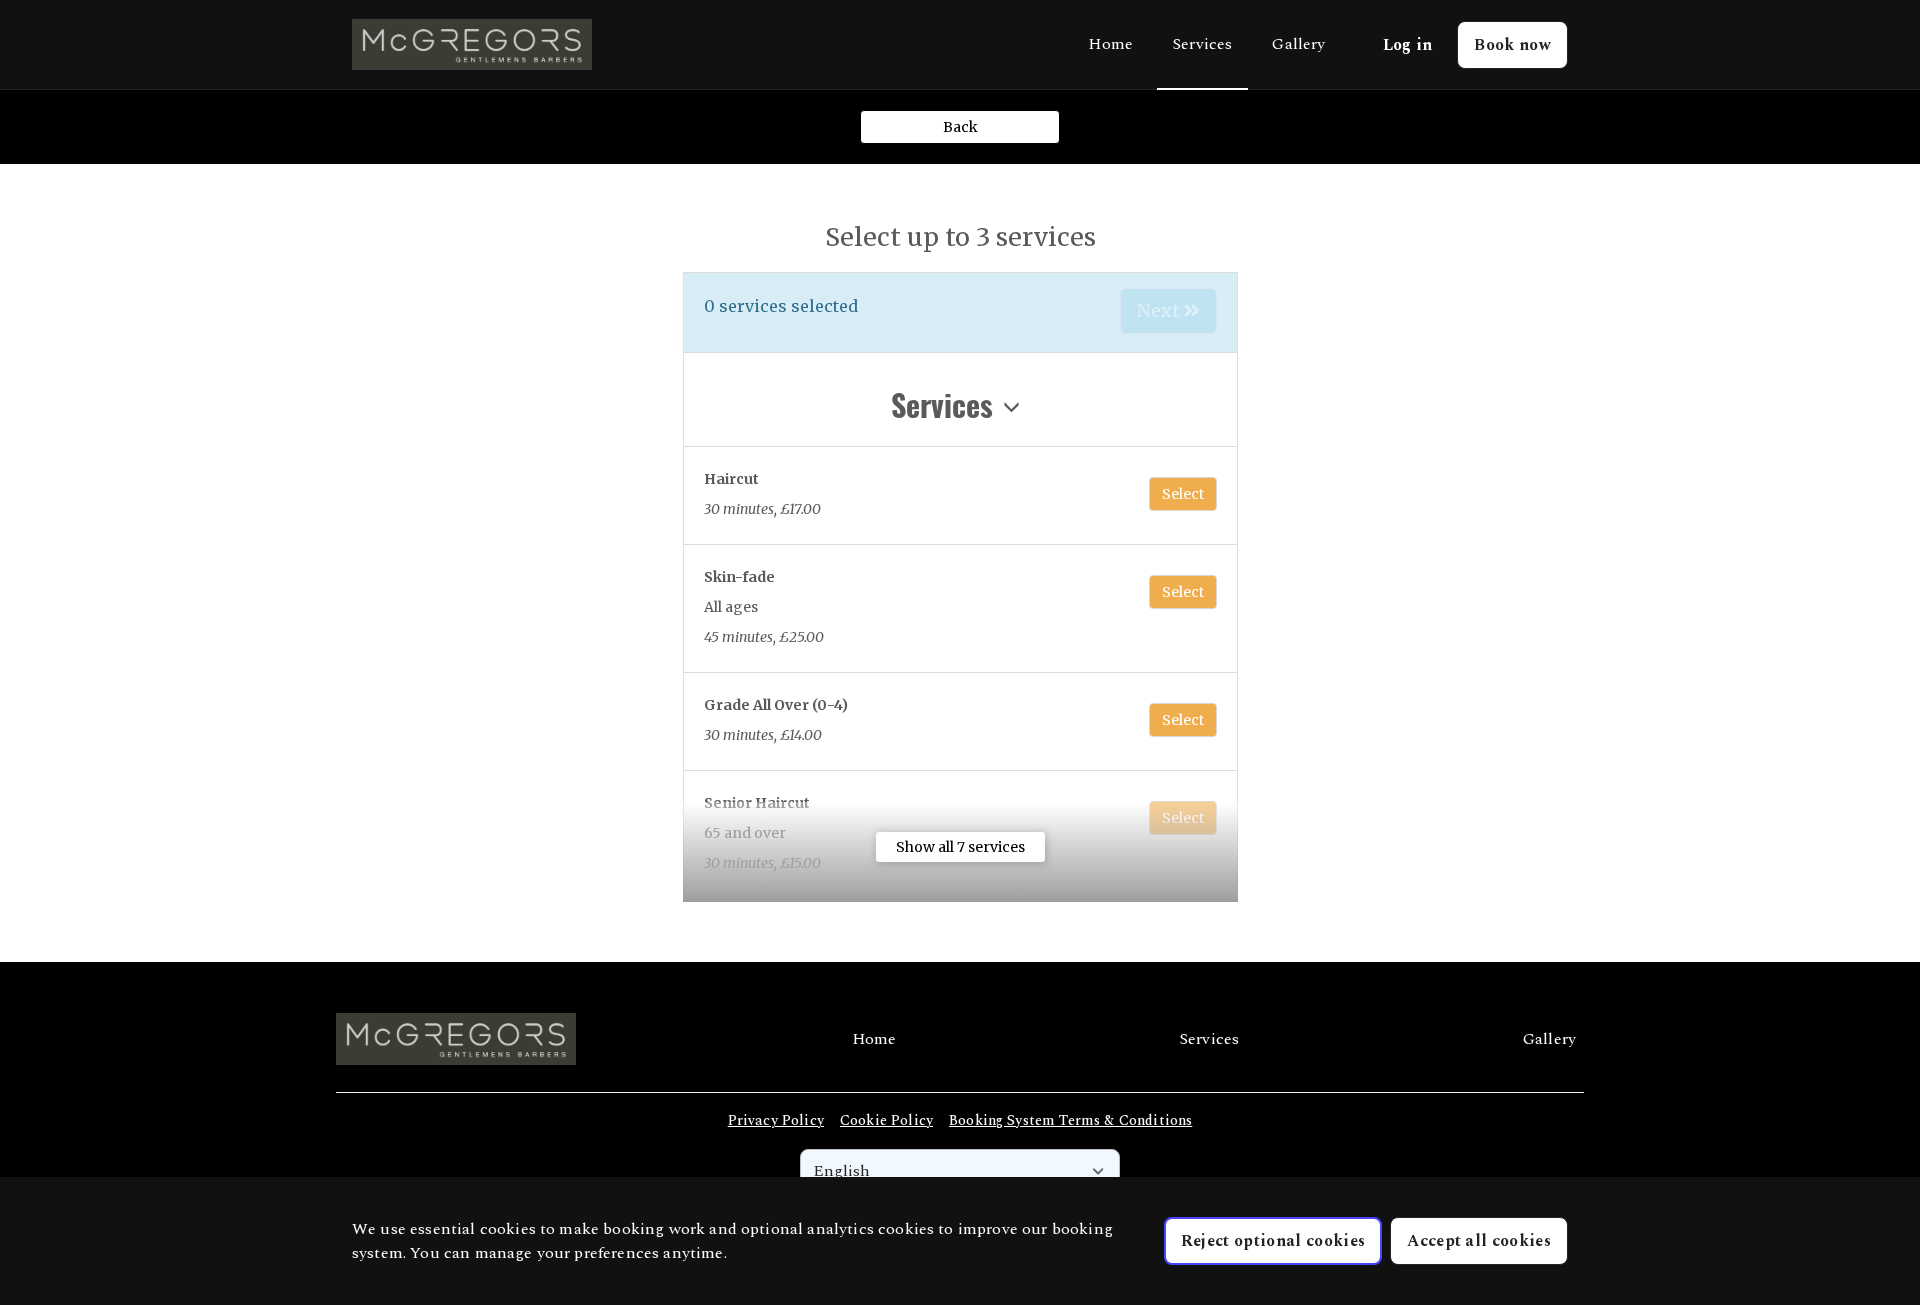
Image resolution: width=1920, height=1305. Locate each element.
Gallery (1298, 44)
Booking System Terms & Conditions (1070, 1120)
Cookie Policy (886, 1120)
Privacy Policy (776, 1120)
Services (1202, 44)
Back (960, 127)
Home (1110, 44)
